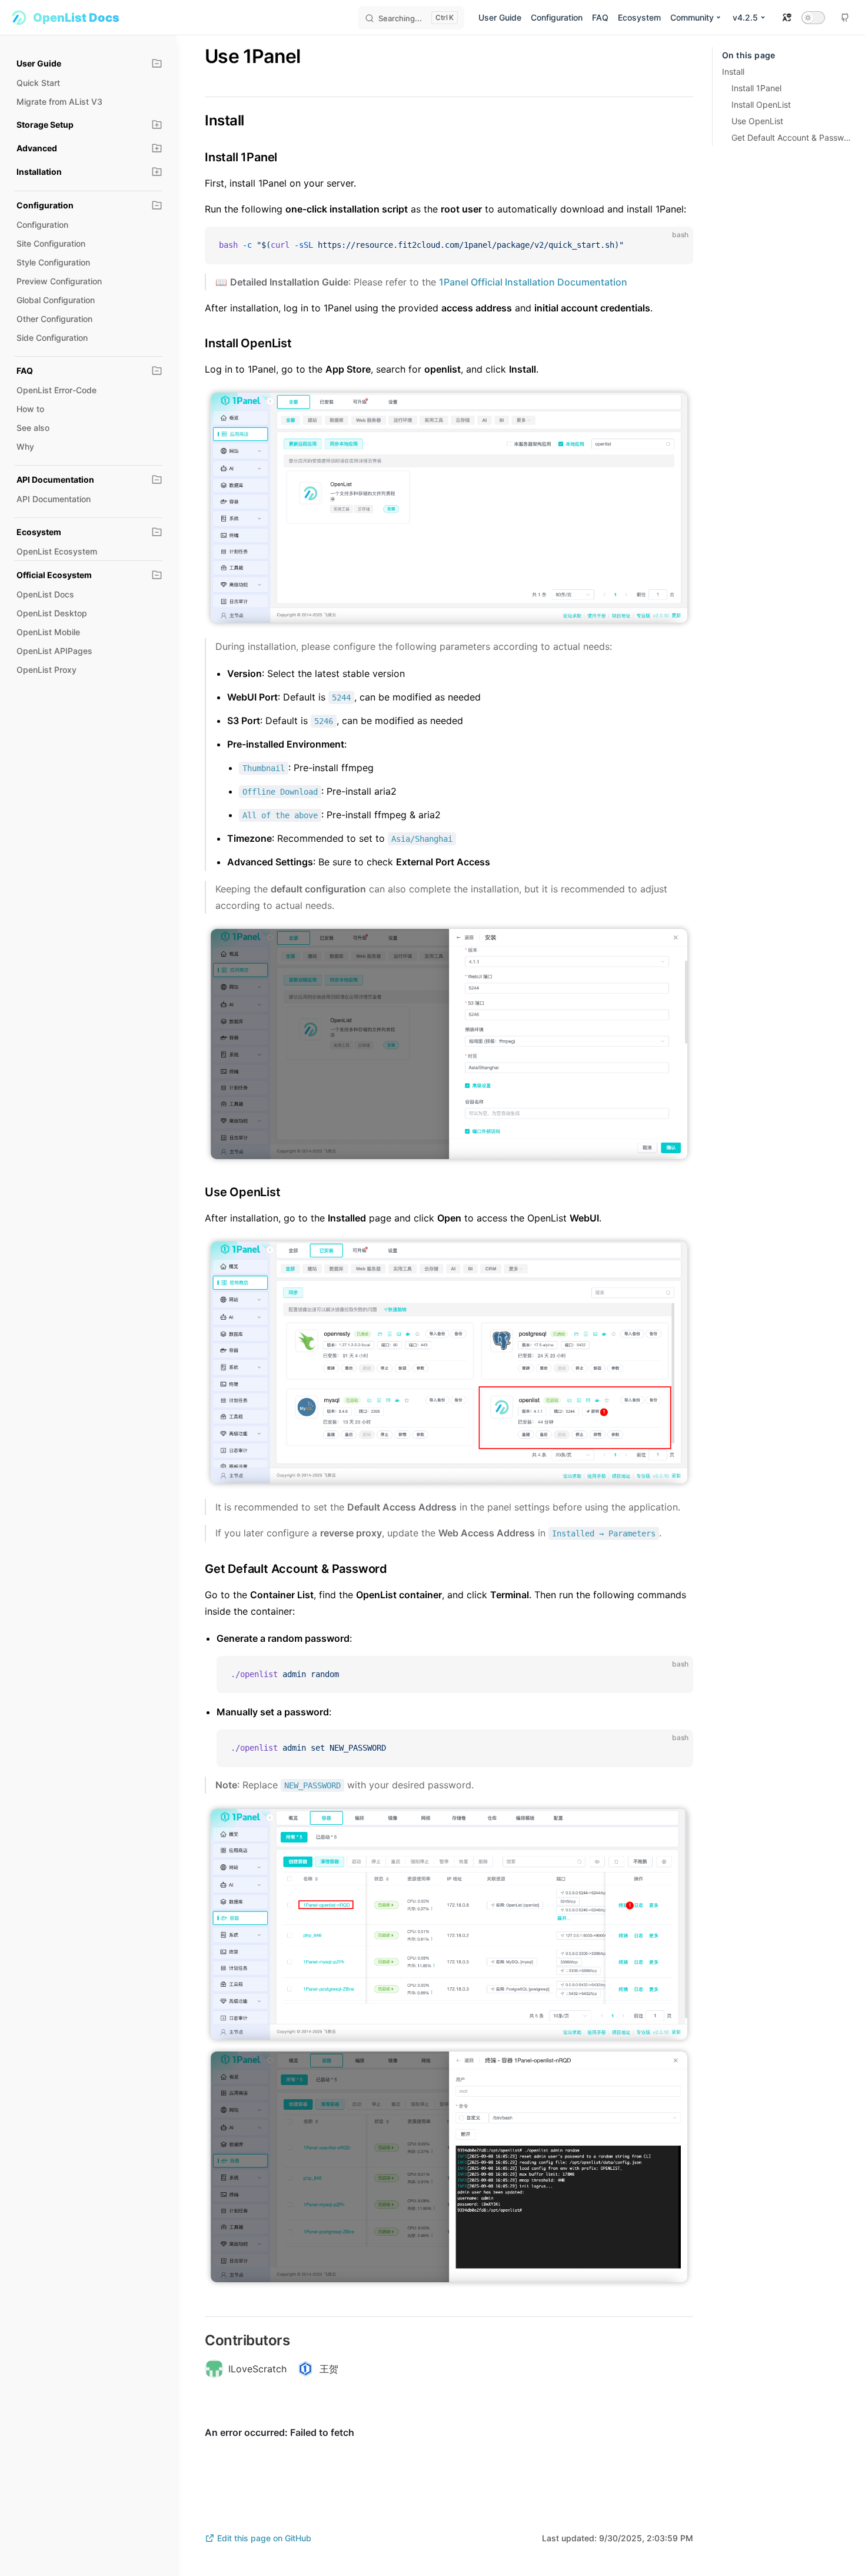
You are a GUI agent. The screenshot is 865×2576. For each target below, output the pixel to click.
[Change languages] (787, 17)
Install (733, 72)
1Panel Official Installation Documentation (533, 282)
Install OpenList (761, 104)
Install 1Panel (756, 88)
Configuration (557, 17)
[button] (157, 64)
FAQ (600, 17)
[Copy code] (674, 245)
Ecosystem (639, 17)
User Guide (500, 17)
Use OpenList (757, 121)
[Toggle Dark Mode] (813, 18)
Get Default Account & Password (791, 137)
